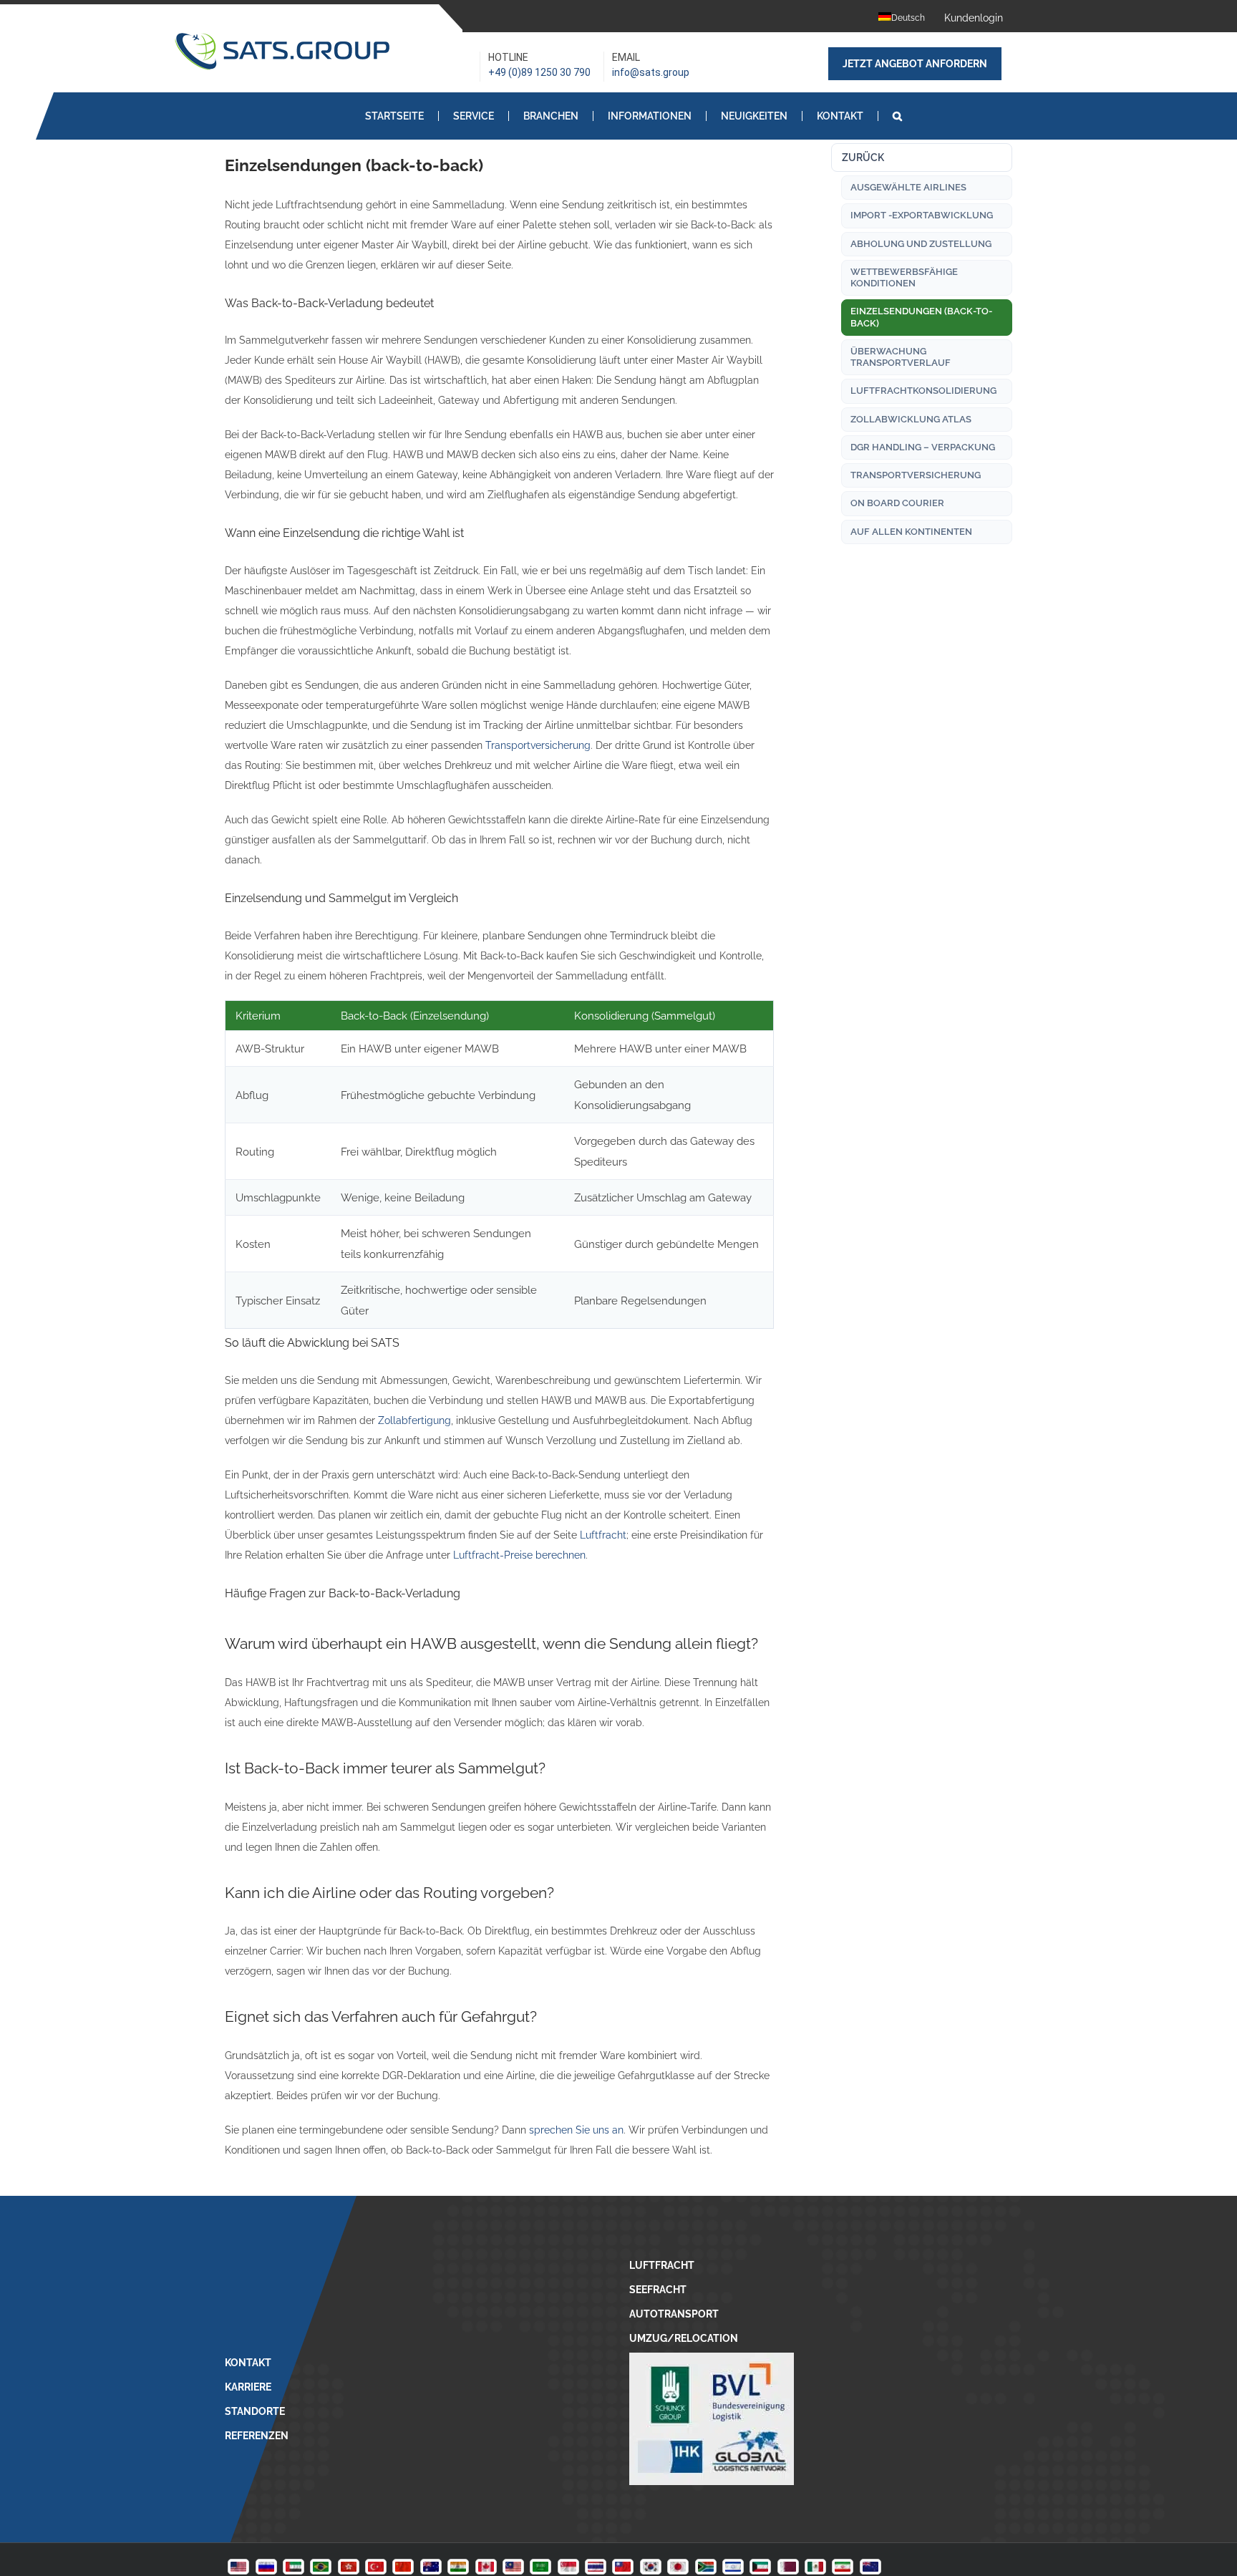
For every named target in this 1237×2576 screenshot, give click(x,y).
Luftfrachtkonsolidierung (923, 391)
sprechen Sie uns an (576, 2130)
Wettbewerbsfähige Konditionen (904, 277)
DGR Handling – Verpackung (923, 447)
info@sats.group (651, 72)
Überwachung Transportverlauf (901, 357)
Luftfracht (603, 1535)
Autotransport (674, 2314)
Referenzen (257, 2436)
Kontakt (248, 2363)
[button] (897, 116)
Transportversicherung (538, 745)
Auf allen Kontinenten (911, 532)
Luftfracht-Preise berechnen (519, 1555)
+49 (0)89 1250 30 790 (539, 72)
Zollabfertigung (414, 1420)
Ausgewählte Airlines (908, 187)
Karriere (248, 2387)
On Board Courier (897, 503)
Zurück (863, 158)
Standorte (255, 2411)
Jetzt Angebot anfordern (915, 64)
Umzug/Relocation (684, 2338)
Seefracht (658, 2290)
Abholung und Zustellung (921, 244)
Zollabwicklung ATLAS (911, 419)
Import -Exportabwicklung (922, 215)
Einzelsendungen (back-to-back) (921, 317)
